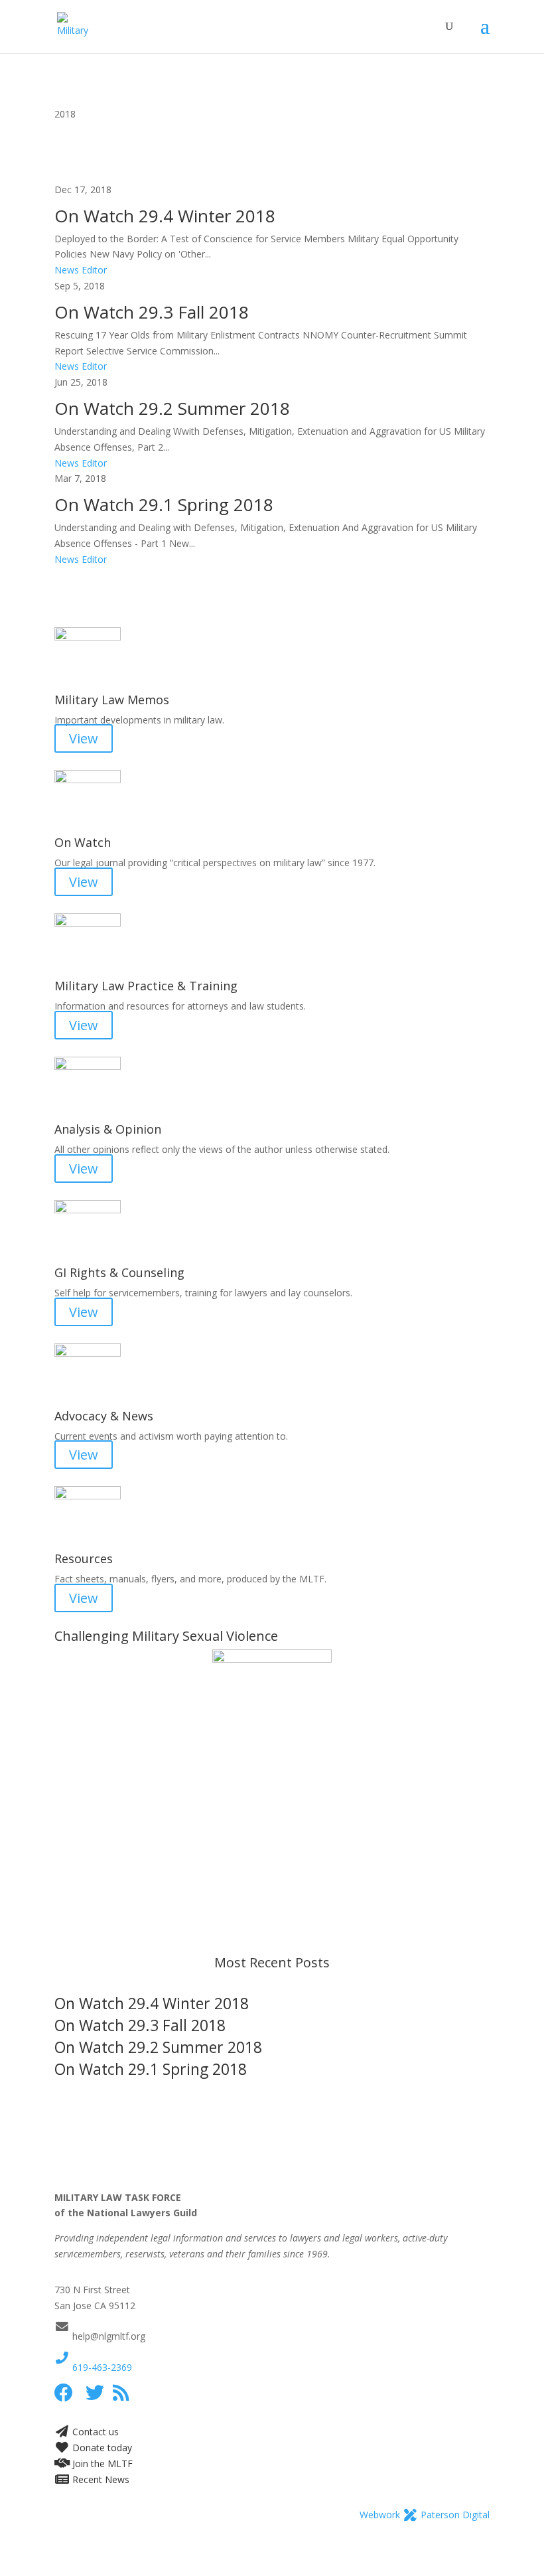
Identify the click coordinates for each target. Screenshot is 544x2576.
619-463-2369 (101, 2367)
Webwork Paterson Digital (425, 2515)
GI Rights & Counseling (119, 1272)
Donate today (101, 2448)
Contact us (94, 2432)
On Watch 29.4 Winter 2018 (165, 216)
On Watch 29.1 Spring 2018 (164, 504)
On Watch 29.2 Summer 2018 (172, 408)
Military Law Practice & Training (146, 986)
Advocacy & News (104, 1416)
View (84, 738)
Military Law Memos (112, 700)
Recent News (100, 2479)
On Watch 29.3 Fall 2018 (152, 312)
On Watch (83, 842)
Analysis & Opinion (108, 1129)
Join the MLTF (101, 2463)
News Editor (81, 270)
